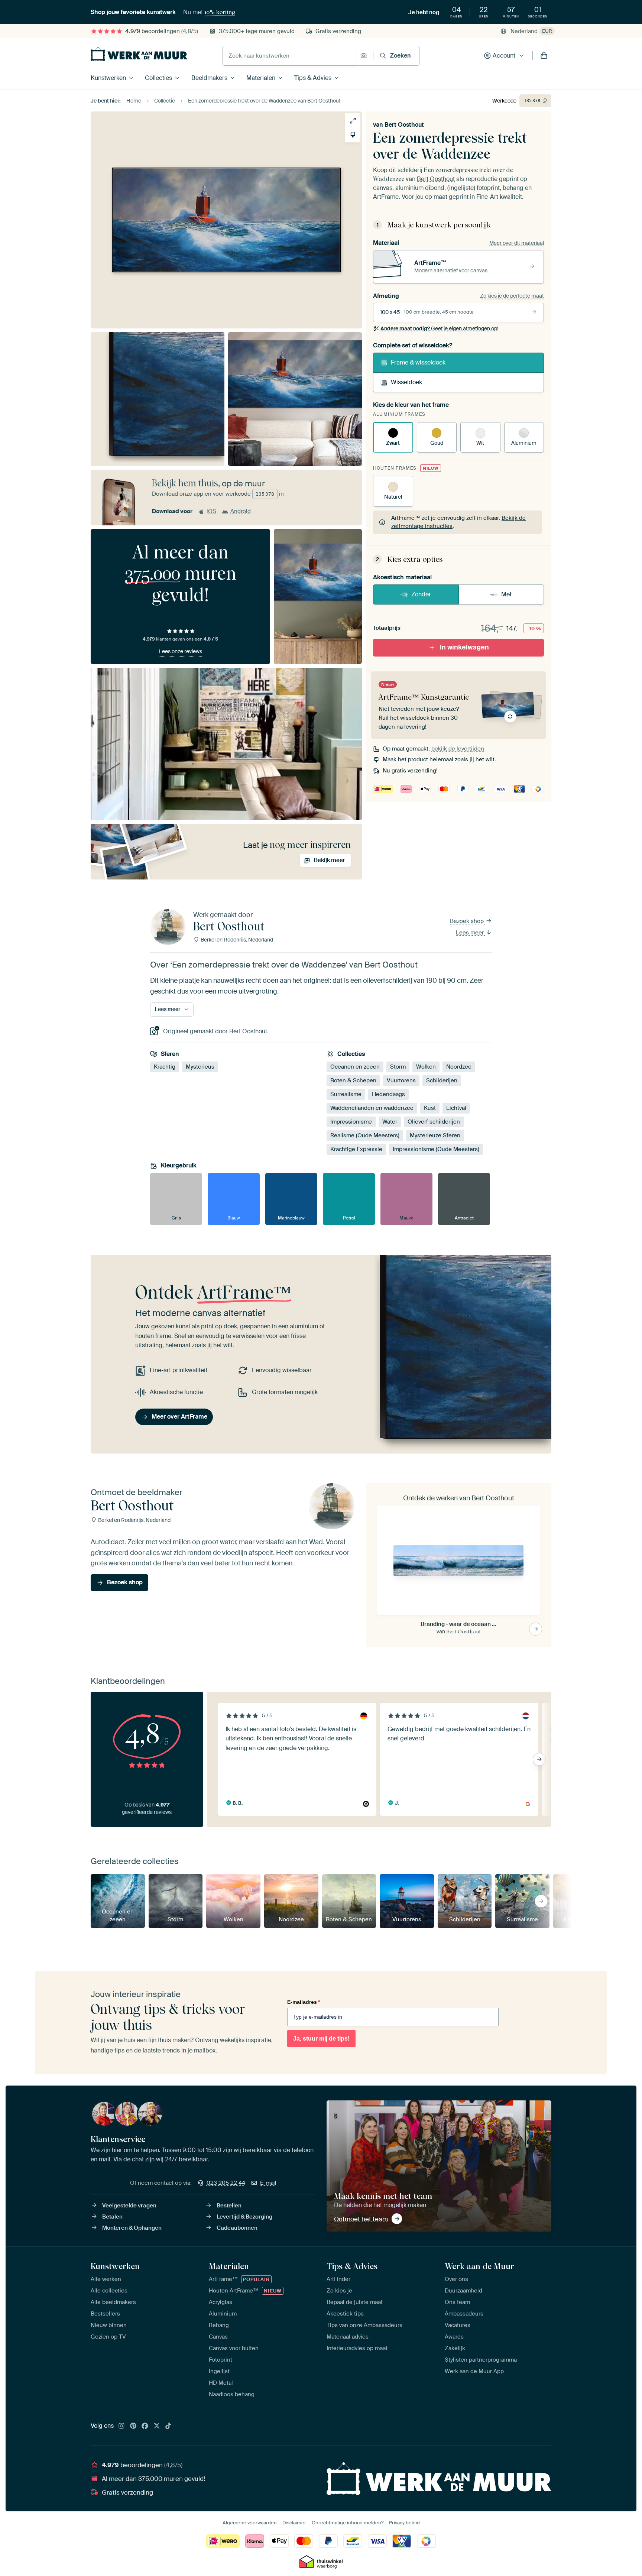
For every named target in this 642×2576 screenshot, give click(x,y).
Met (506, 594)
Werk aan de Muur (479, 2266)
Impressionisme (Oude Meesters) (436, 1149)
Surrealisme (346, 1094)
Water (390, 1122)
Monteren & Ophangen (132, 2228)
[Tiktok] (168, 2426)
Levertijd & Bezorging (244, 2217)
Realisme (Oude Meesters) (365, 1135)
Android (241, 511)
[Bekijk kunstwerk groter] (353, 121)
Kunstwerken (108, 78)
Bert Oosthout (404, 125)
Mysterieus (200, 1067)
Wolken (426, 1067)
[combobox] (290, 56)
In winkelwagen (464, 647)
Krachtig (165, 1067)
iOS (211, 511)
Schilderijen (442, 1080)
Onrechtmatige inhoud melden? (348, 2523)
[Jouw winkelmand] (544, 56)
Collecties (158, 78)
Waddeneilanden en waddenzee (372, 1108)
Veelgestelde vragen (129, 2206)
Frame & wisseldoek (418, 362)
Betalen (112, 2217)
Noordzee (459, 1067)
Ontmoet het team (361, 2219)
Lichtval (456, 1108)
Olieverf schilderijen (434, 1122)
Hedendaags (388, 1094)
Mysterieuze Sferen (435, 1135)
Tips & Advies (313, 78)
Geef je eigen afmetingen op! (439, 328)
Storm (398, 1067)
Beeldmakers (209, 78)
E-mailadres (304, 2002)
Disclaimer (294, 2523)
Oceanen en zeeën (355, 1067)
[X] (157, 2426)
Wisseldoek (406, 382)
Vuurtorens (401, 1080)
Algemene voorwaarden (250, 2523)
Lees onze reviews (181, 651)
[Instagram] (121, 2426)
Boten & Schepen (353, 1080)
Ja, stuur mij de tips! (321, 2039)
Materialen (261, 78)
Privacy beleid (404, 2523)
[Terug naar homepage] (139, 54)
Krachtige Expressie (356, 1149)
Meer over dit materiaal (517, 243)
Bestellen (229, 2206)
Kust (430, 1108)
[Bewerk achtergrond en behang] (353, 135)
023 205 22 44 (226, 2183)
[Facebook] (145, 2426)
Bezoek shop (468, 921)
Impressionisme (351, 1122)
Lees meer (471, 933)
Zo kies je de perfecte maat (512, 296)
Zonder (421, 594)
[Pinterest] (133, 2426)
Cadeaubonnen (237, 2228)
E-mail (268, 2183)
